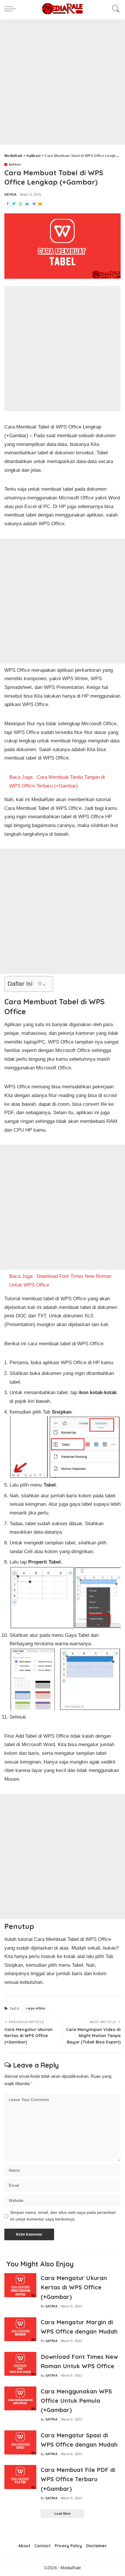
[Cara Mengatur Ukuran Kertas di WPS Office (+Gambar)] (20, 2285)
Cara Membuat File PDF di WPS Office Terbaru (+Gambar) (78, 2479)
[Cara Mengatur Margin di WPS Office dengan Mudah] (20, 2329)
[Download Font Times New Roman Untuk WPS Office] (20, 2364)
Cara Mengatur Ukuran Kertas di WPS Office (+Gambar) (74, 2287)
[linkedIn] (27, 204)
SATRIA (10, 195)
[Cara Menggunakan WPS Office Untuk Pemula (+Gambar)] (20, 2399)
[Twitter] (14, 204)
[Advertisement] (63, 82)
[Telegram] (34, 204)
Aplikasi (15, 165)
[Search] (115, 9)
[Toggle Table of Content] (41, 984)
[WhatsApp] (21, 204)
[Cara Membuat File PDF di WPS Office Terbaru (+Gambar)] (20, 2477)
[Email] (40, 204)
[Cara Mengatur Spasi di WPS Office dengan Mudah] (20, 2442)
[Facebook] (8, 204)
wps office (36, 2008)
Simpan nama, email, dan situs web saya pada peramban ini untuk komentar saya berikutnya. (63, 2216)
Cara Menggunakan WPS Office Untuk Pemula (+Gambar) (76, 2401)
